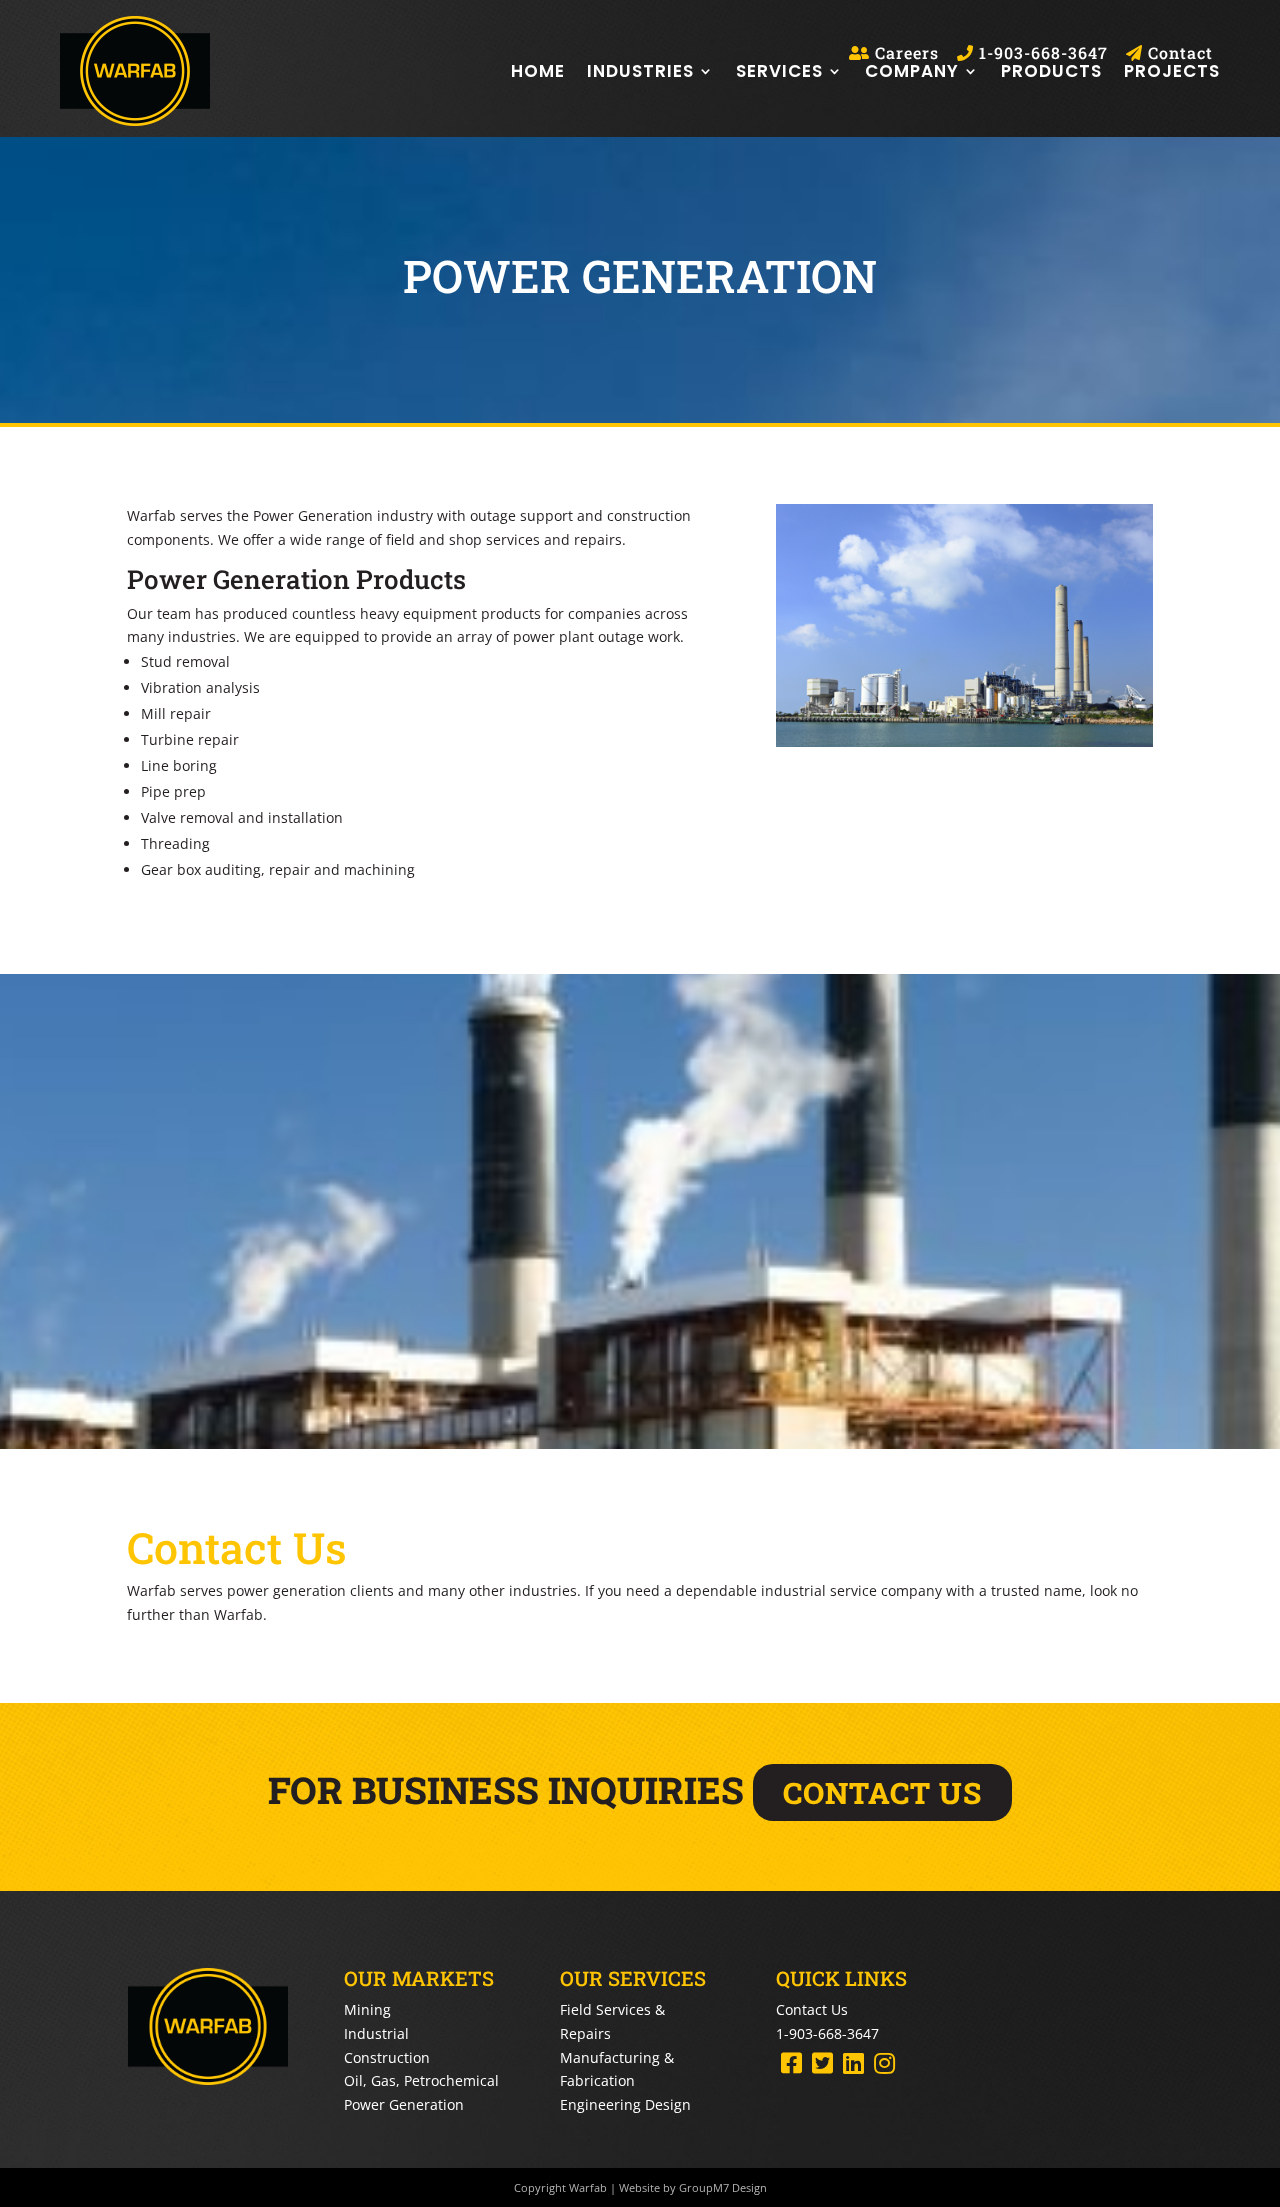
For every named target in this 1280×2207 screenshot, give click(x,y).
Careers (904, 53)
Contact (1178, 53)
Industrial (376, 2033)
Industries (640, 71)
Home (538, 71)
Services (779, 71)
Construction (387, 2057)
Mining (367, 2009)
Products (1051, 71)
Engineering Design (625, 2104)
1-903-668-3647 (1041, 53)
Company (912, 71)
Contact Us (812, 2009)
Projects (1172, 71)
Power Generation (404, 2104)
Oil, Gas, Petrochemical (421, 2080)
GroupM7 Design (723, 2187)
